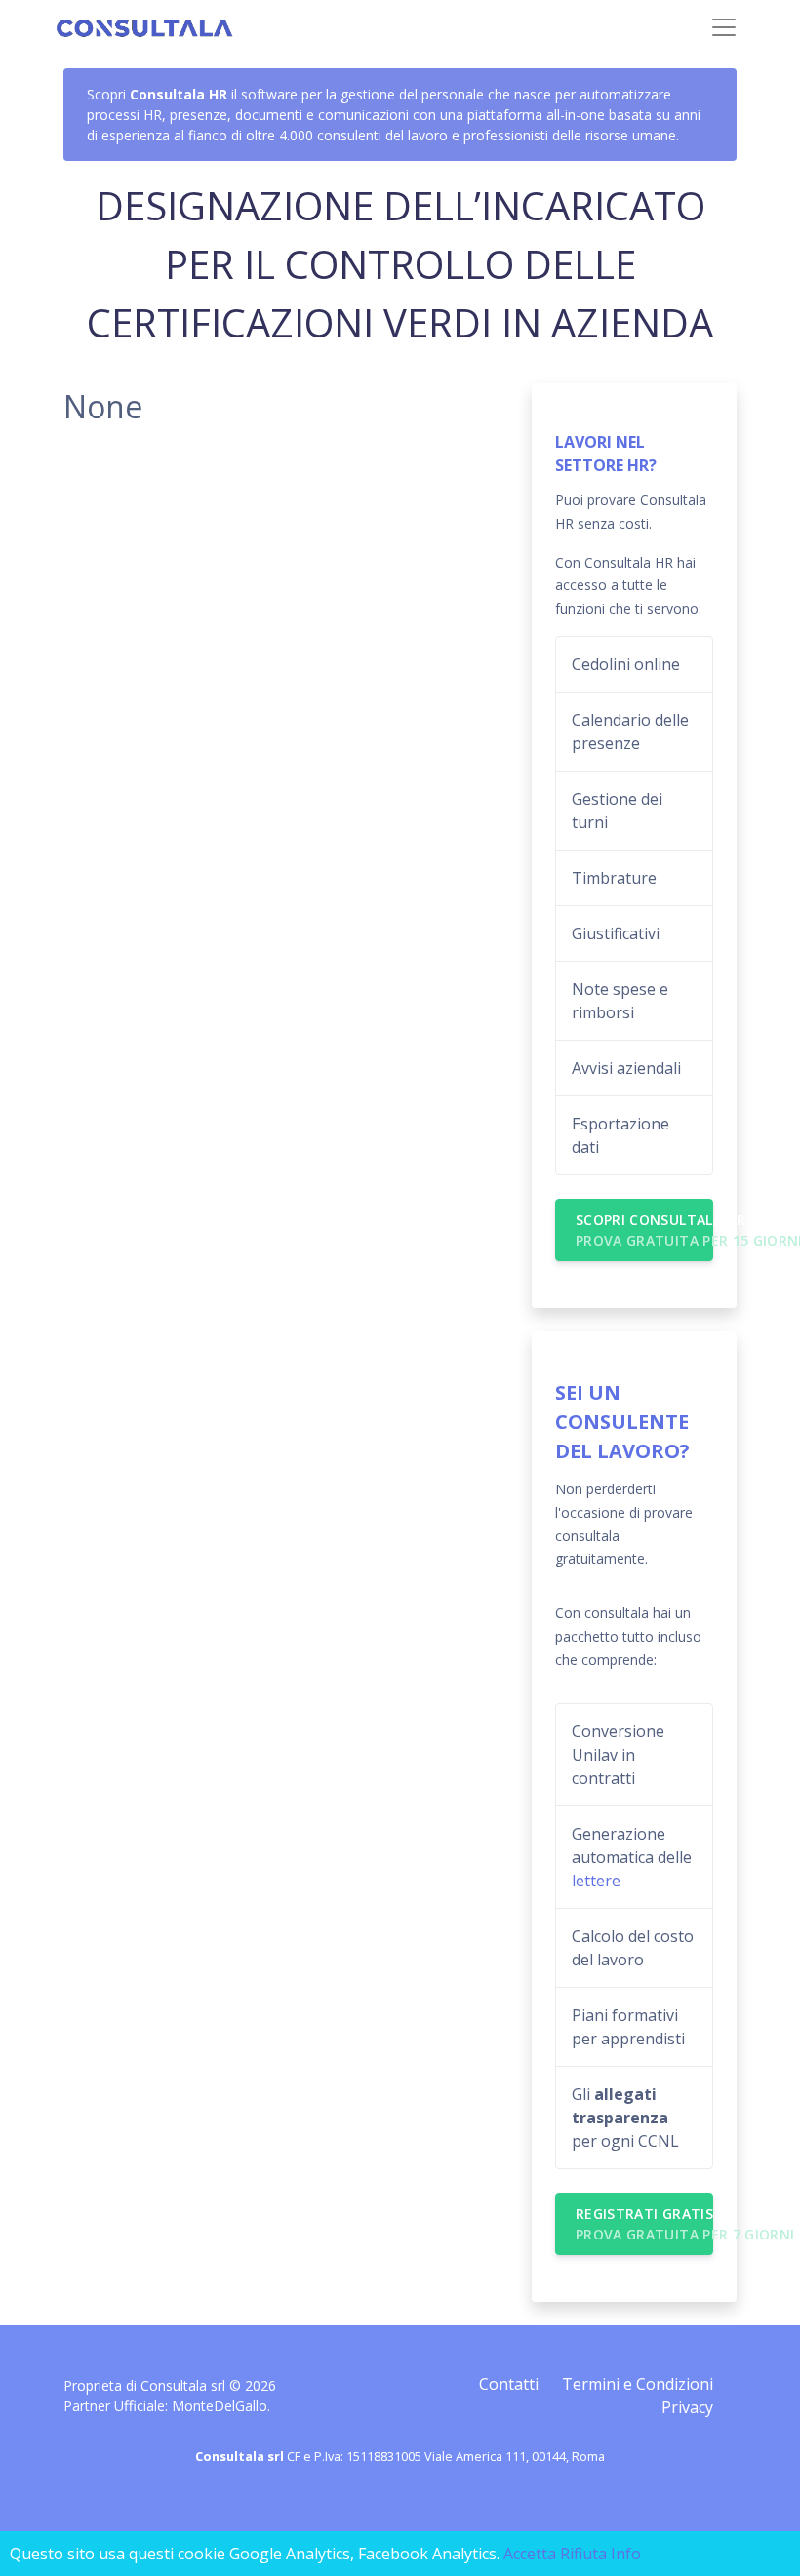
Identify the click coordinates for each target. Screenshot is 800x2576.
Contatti (509, 2384)
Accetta (530, 2554)
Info (626, 2554)
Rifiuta (583, 2554)
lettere (596, 1881)
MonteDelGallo (220, 2406)
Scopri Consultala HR (644, 1230)
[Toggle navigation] (724, 27)
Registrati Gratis (644, 2224)
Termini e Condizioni (638, 2384)
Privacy (687, 2407)
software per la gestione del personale (362, 94)
